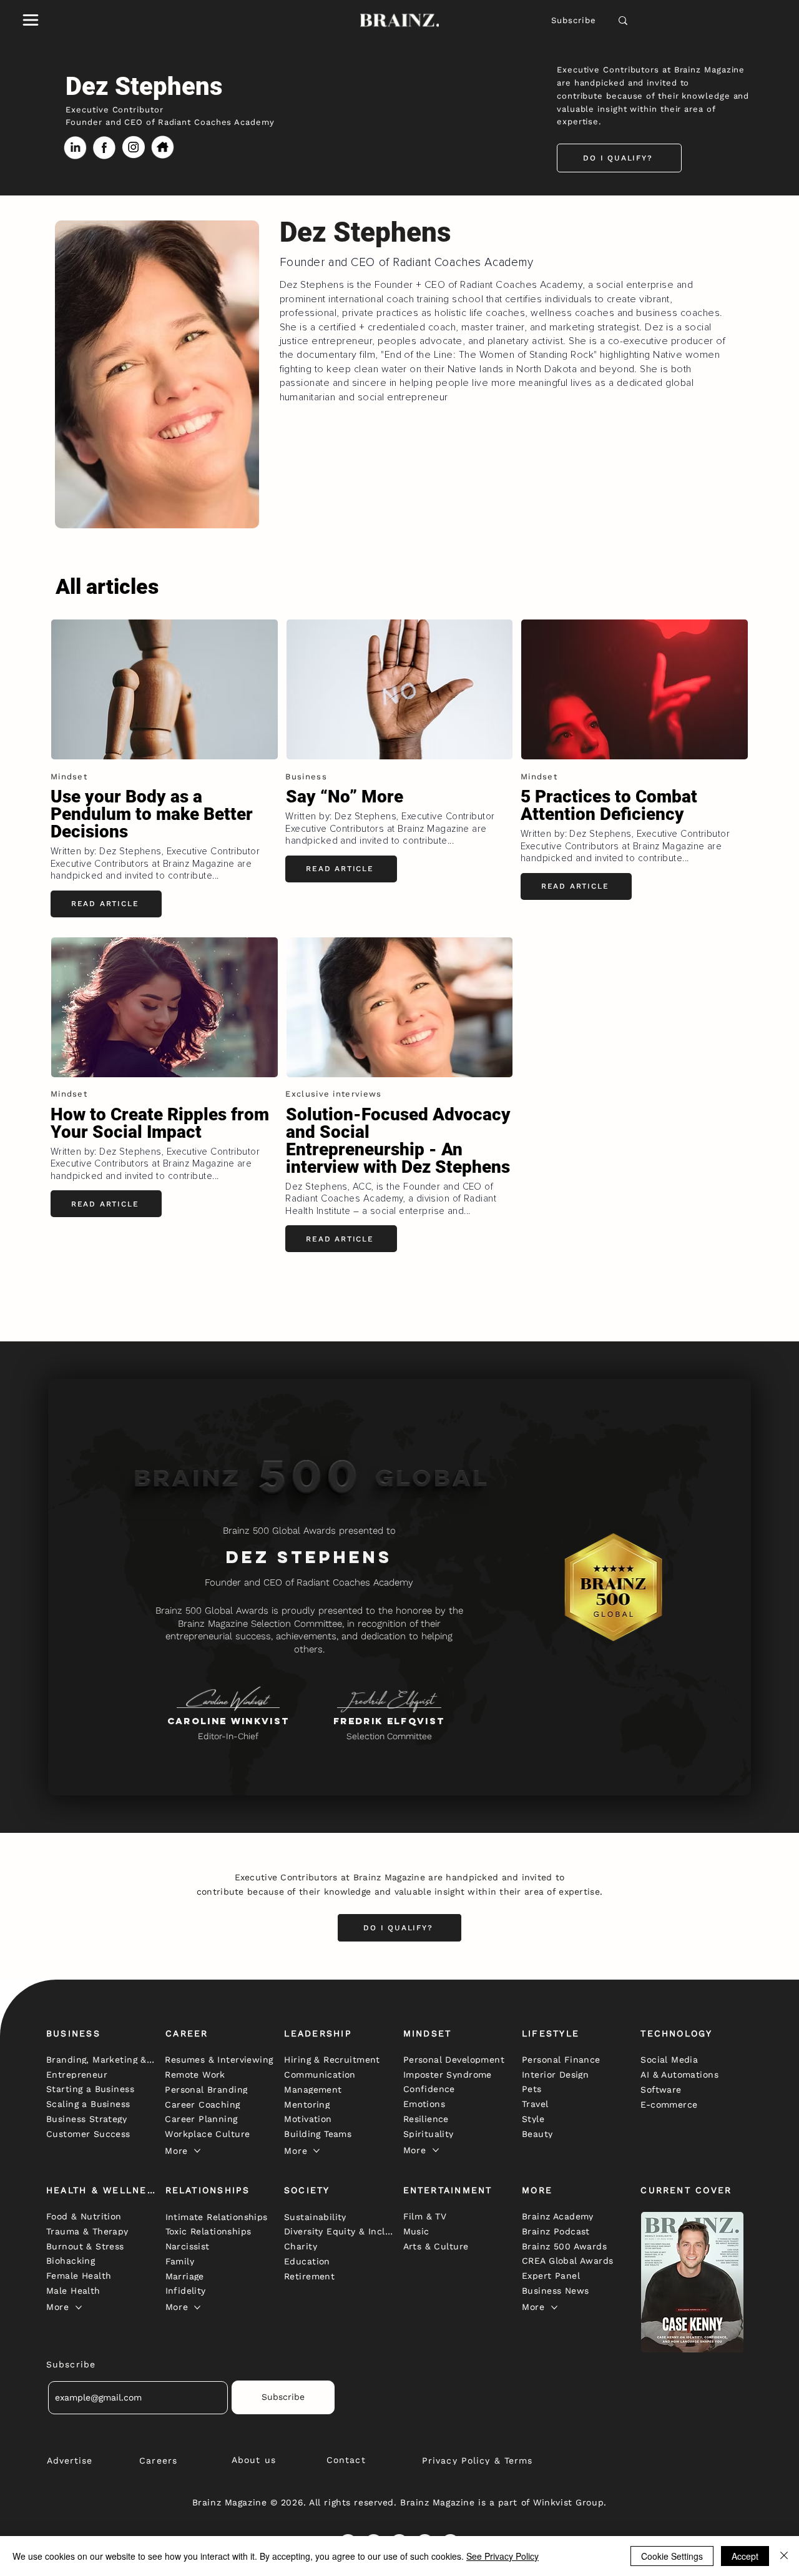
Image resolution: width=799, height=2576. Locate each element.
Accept (745, 2556)
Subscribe (574, 20)
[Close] (784, 2556)
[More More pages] (197, 2151)
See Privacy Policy (502, 2556)
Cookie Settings (672, 2556)
